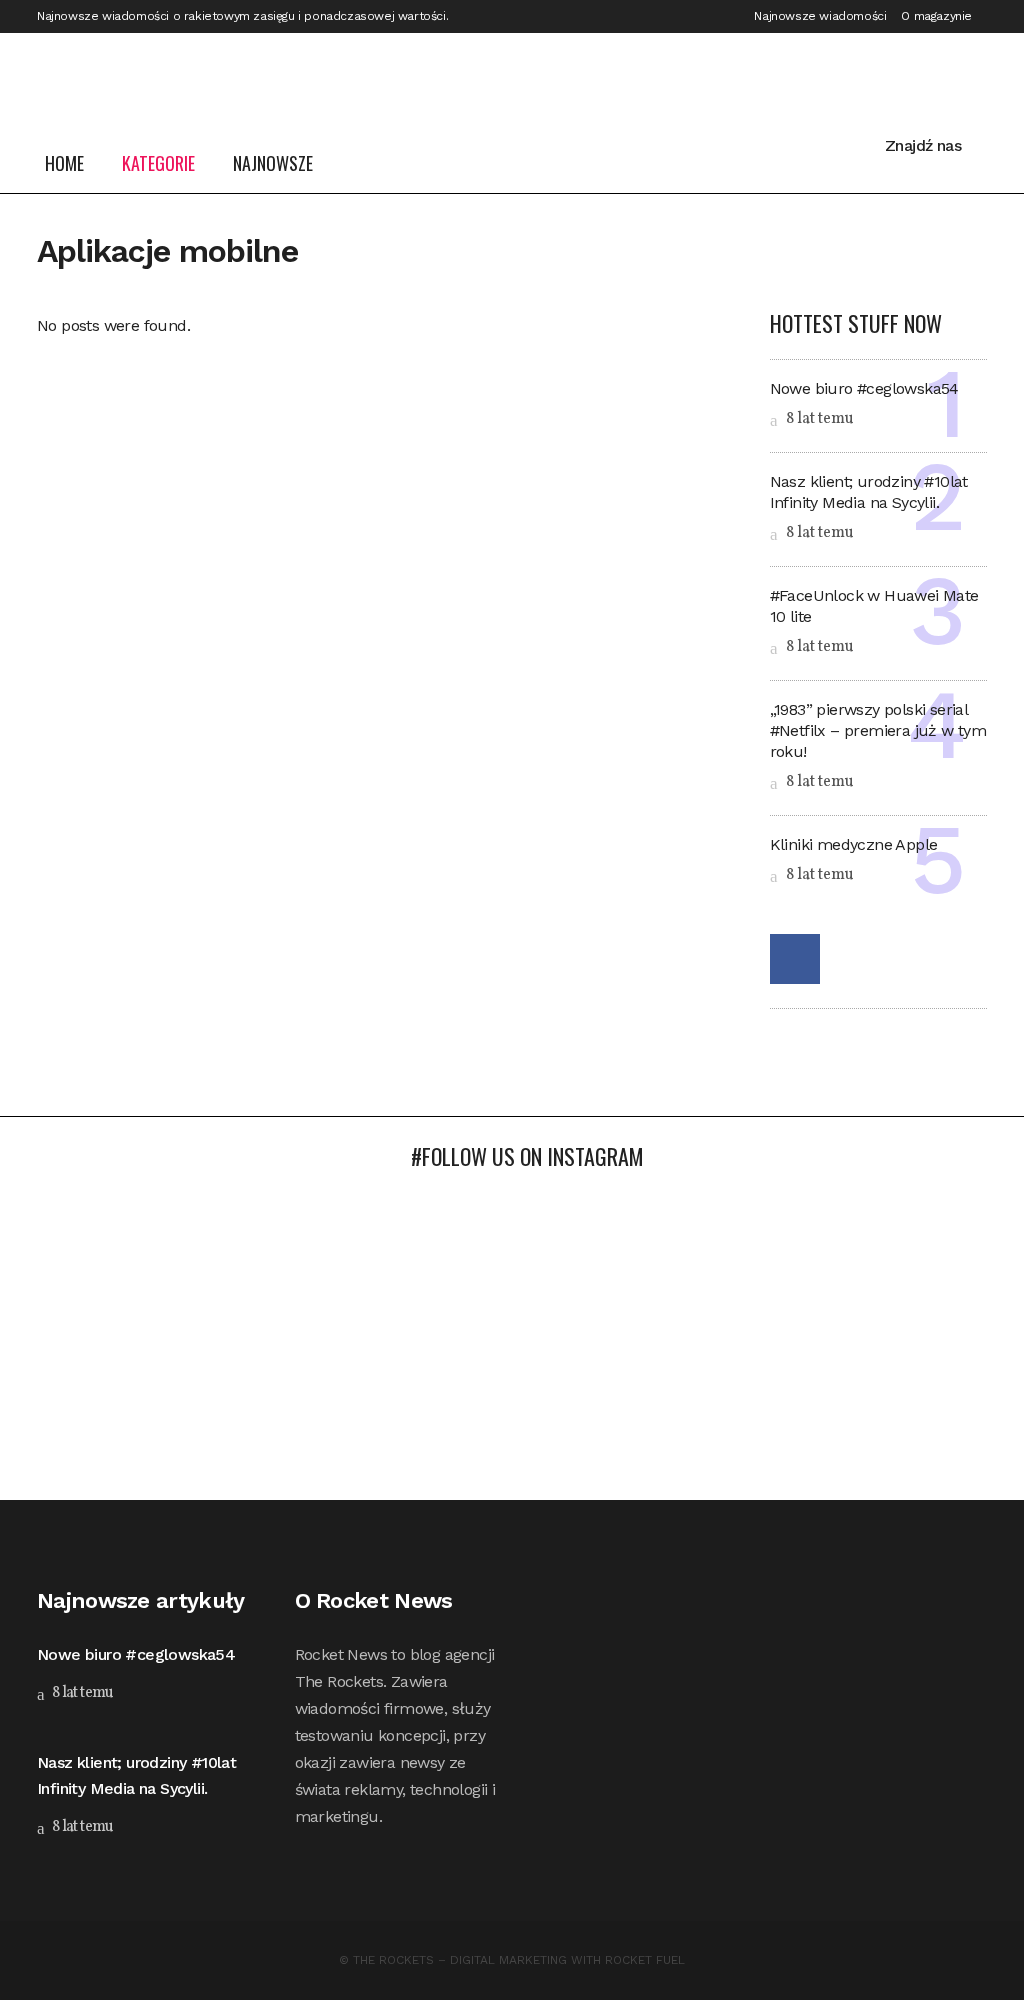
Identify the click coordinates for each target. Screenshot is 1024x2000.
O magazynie (936, 16)
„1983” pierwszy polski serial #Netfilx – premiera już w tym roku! (878, 730)
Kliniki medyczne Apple (854, 844)
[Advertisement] (512, 1350)
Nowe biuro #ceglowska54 (864, 388)
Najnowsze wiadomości (820, 16)
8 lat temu (818, 419)
